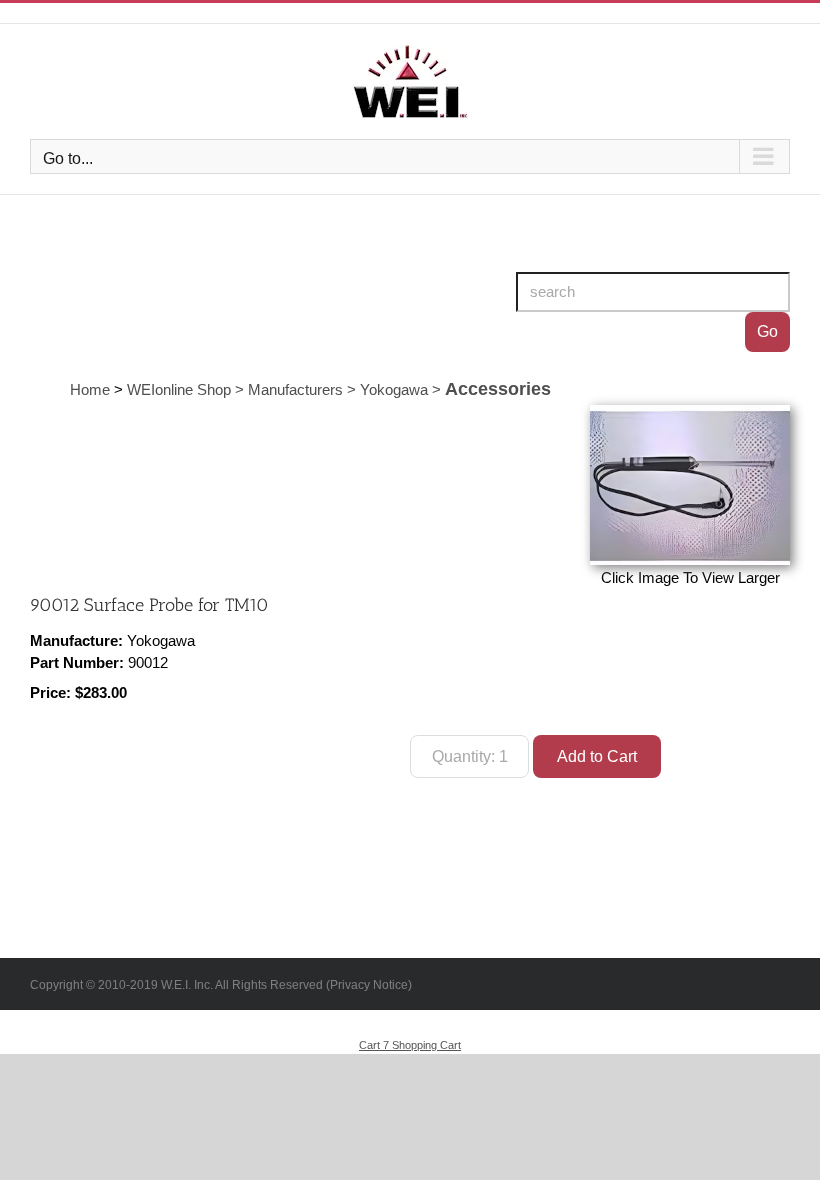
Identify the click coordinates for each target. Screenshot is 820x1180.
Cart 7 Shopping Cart (410, 1045)
